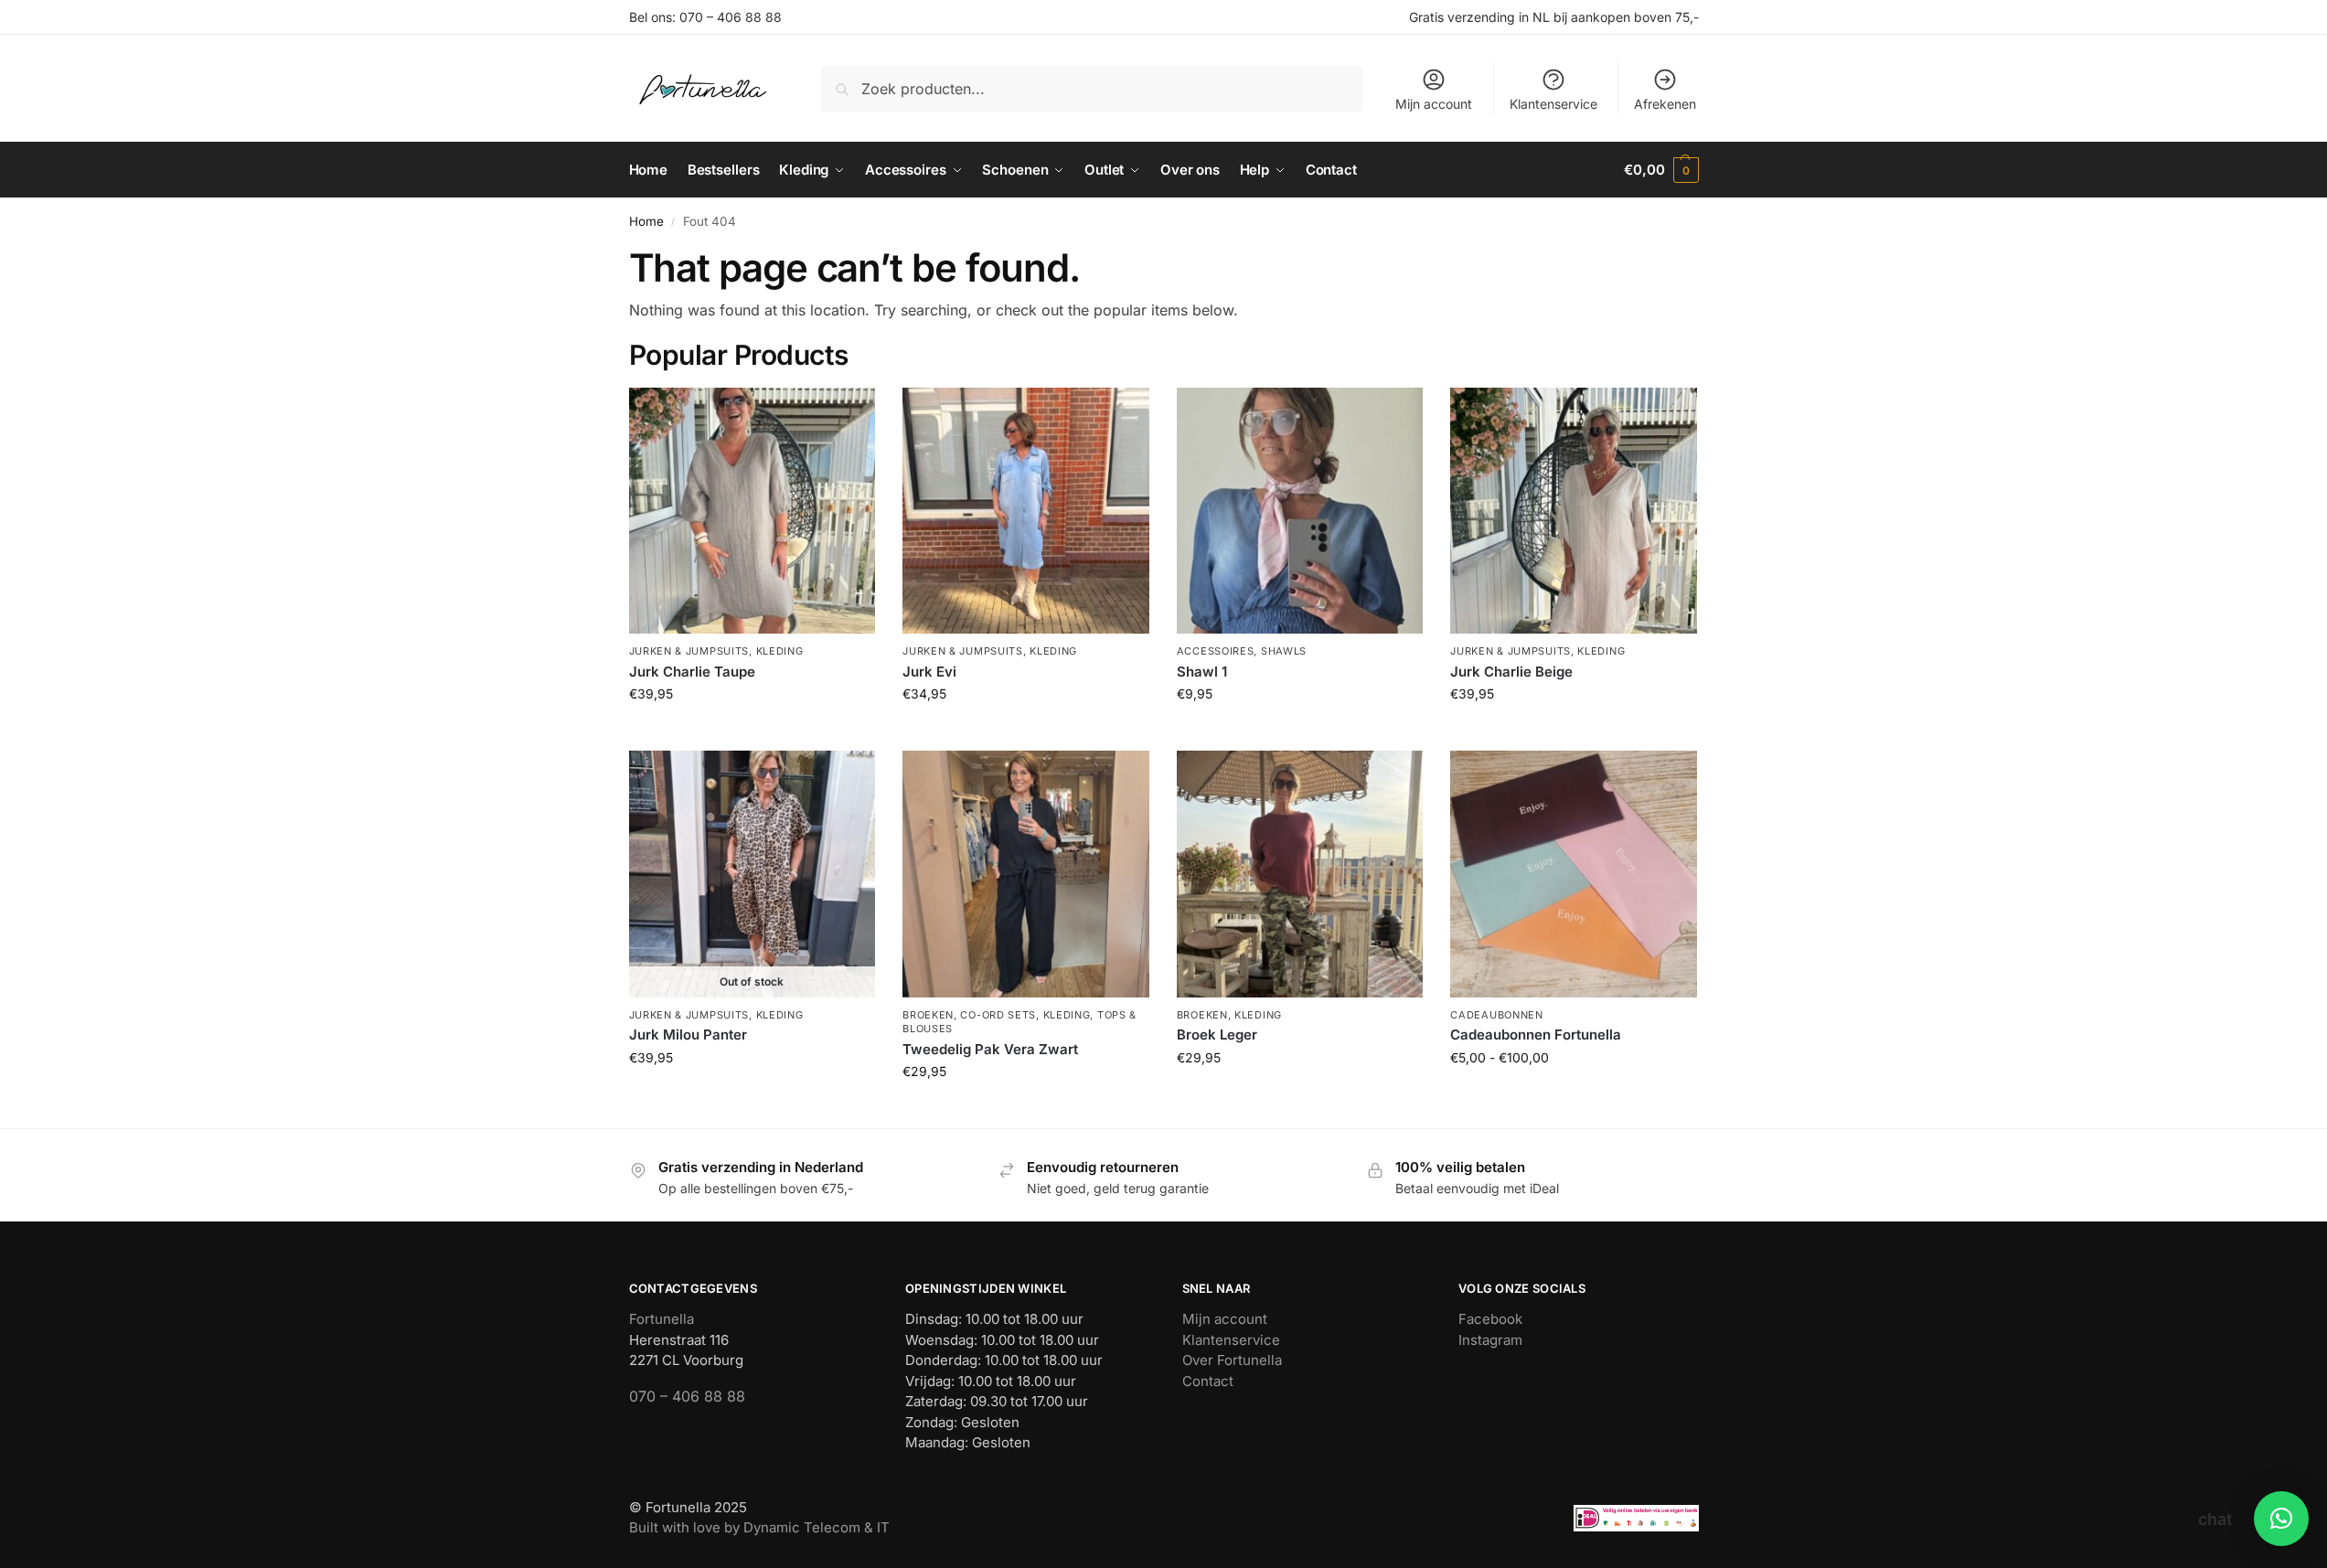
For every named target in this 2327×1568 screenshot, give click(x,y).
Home (646, 221)
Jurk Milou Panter (688, 1035)
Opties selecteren (1574, 1096)
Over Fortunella (1232, 1360)
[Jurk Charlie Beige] (1574, 511)
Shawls (1284, 651)
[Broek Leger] (1300, 874)
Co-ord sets (998, 1015)
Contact (1208, 1381)
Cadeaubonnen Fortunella (1536, 1035)
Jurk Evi (929, 672)
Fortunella (662, 1319)
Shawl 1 (1202, 672)
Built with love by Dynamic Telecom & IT (759, 1527)
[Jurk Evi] (1026, 511)
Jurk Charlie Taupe (692, 672)
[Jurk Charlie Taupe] (753, 511)
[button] (1661, 170)
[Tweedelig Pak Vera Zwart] (1026, 874)
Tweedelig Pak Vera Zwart (990, 1049)
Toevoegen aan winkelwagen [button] (752, 732)
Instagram (1490, 1340)
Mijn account (1434, 104)
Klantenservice (1553, 104)
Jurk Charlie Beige (1511, 672)
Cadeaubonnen (1496, 1015)
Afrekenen (1665, 104)
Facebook (1490, 1319)
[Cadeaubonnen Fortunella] (1574, 874)
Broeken (928, 1015)
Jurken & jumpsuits (689, 651)
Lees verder (752, 1096)
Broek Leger (1217, 1035)
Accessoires (1216, 651)
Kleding (780, 651)
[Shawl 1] (1300, 511)
